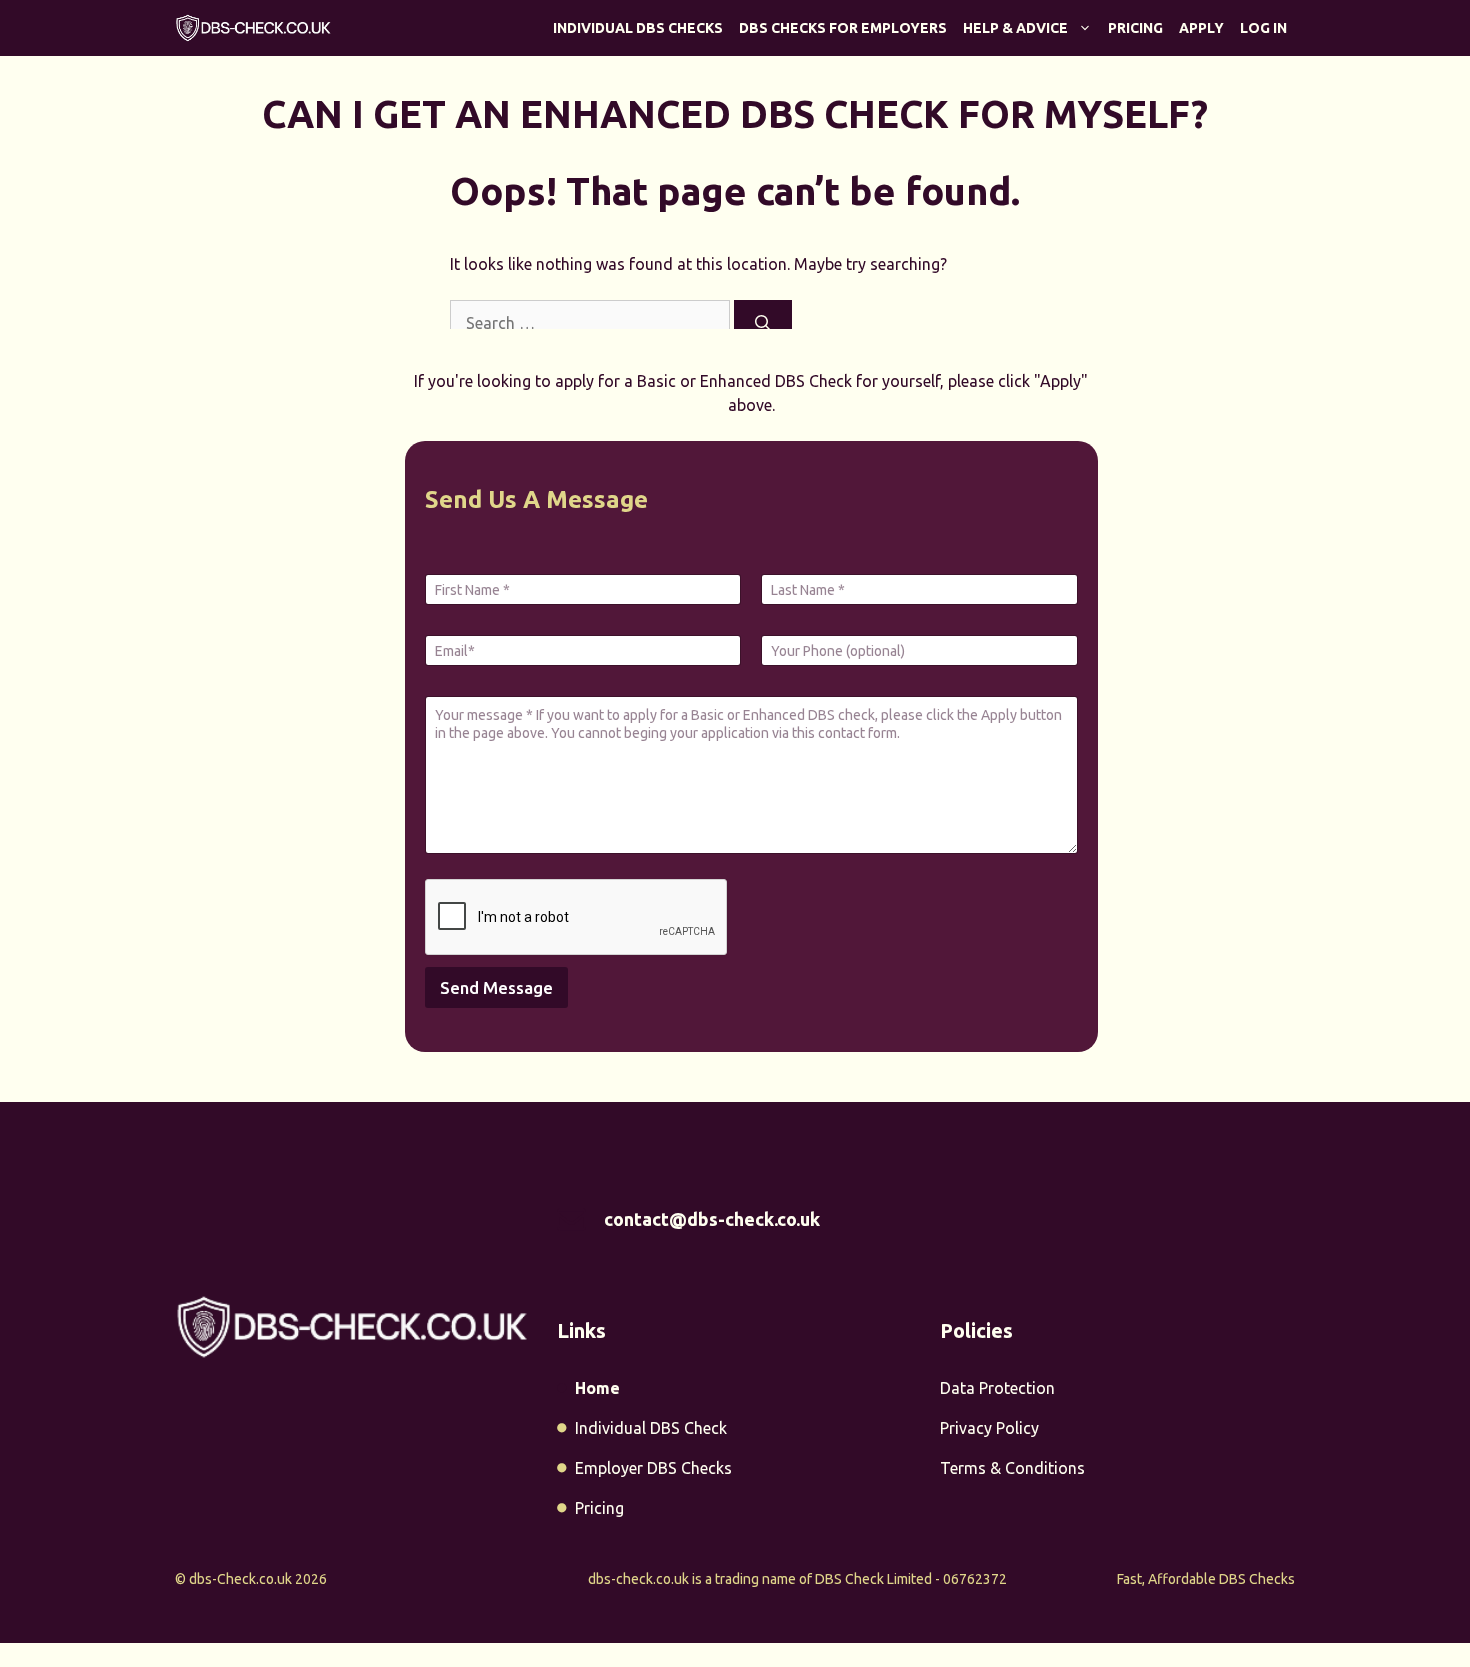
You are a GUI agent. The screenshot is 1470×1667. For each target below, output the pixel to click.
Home (597, 1388)
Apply (1201, 28)
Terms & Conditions (1012, 1468)
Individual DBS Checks (638, 28)
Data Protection (997, 1388)
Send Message (496, 987)
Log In (1263, 28)
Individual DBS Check (651, 1428)
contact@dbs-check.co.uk (712, 1219)
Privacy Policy (989, 1428)
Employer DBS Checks (653, 1468)
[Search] (763, 323)
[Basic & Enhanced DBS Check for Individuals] (253, 28)
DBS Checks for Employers (843, 28)
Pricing (1135, 28)
